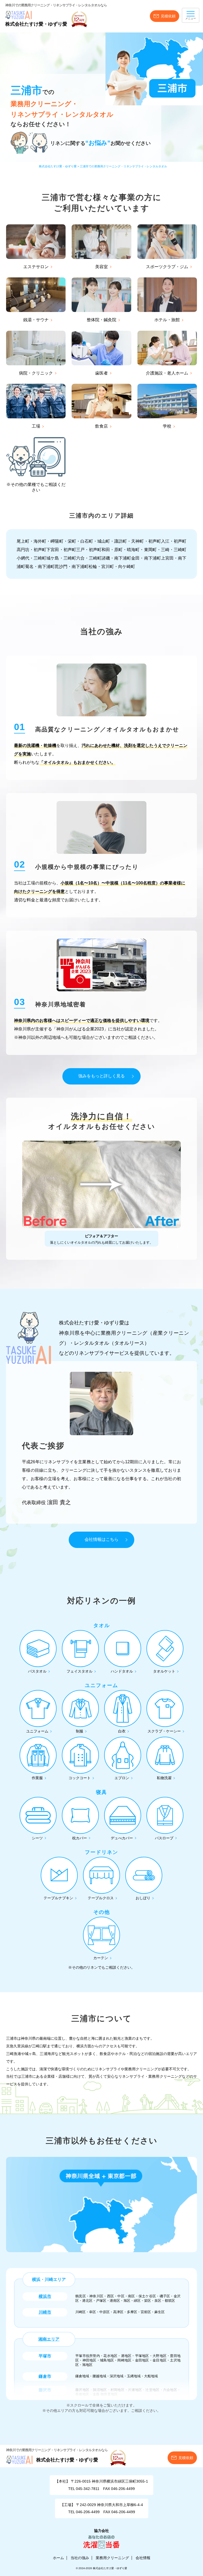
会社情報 (143, 2558)
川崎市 (45, 2312)
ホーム (58, 2558)
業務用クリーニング (112, 2558)
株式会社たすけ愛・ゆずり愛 (36, 24)
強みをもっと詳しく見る (101, 1076)
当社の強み (80, 2558)
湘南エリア (49, 2339)
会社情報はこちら (101, 1539)
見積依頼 (168, 16)
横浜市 (45, 2296)
